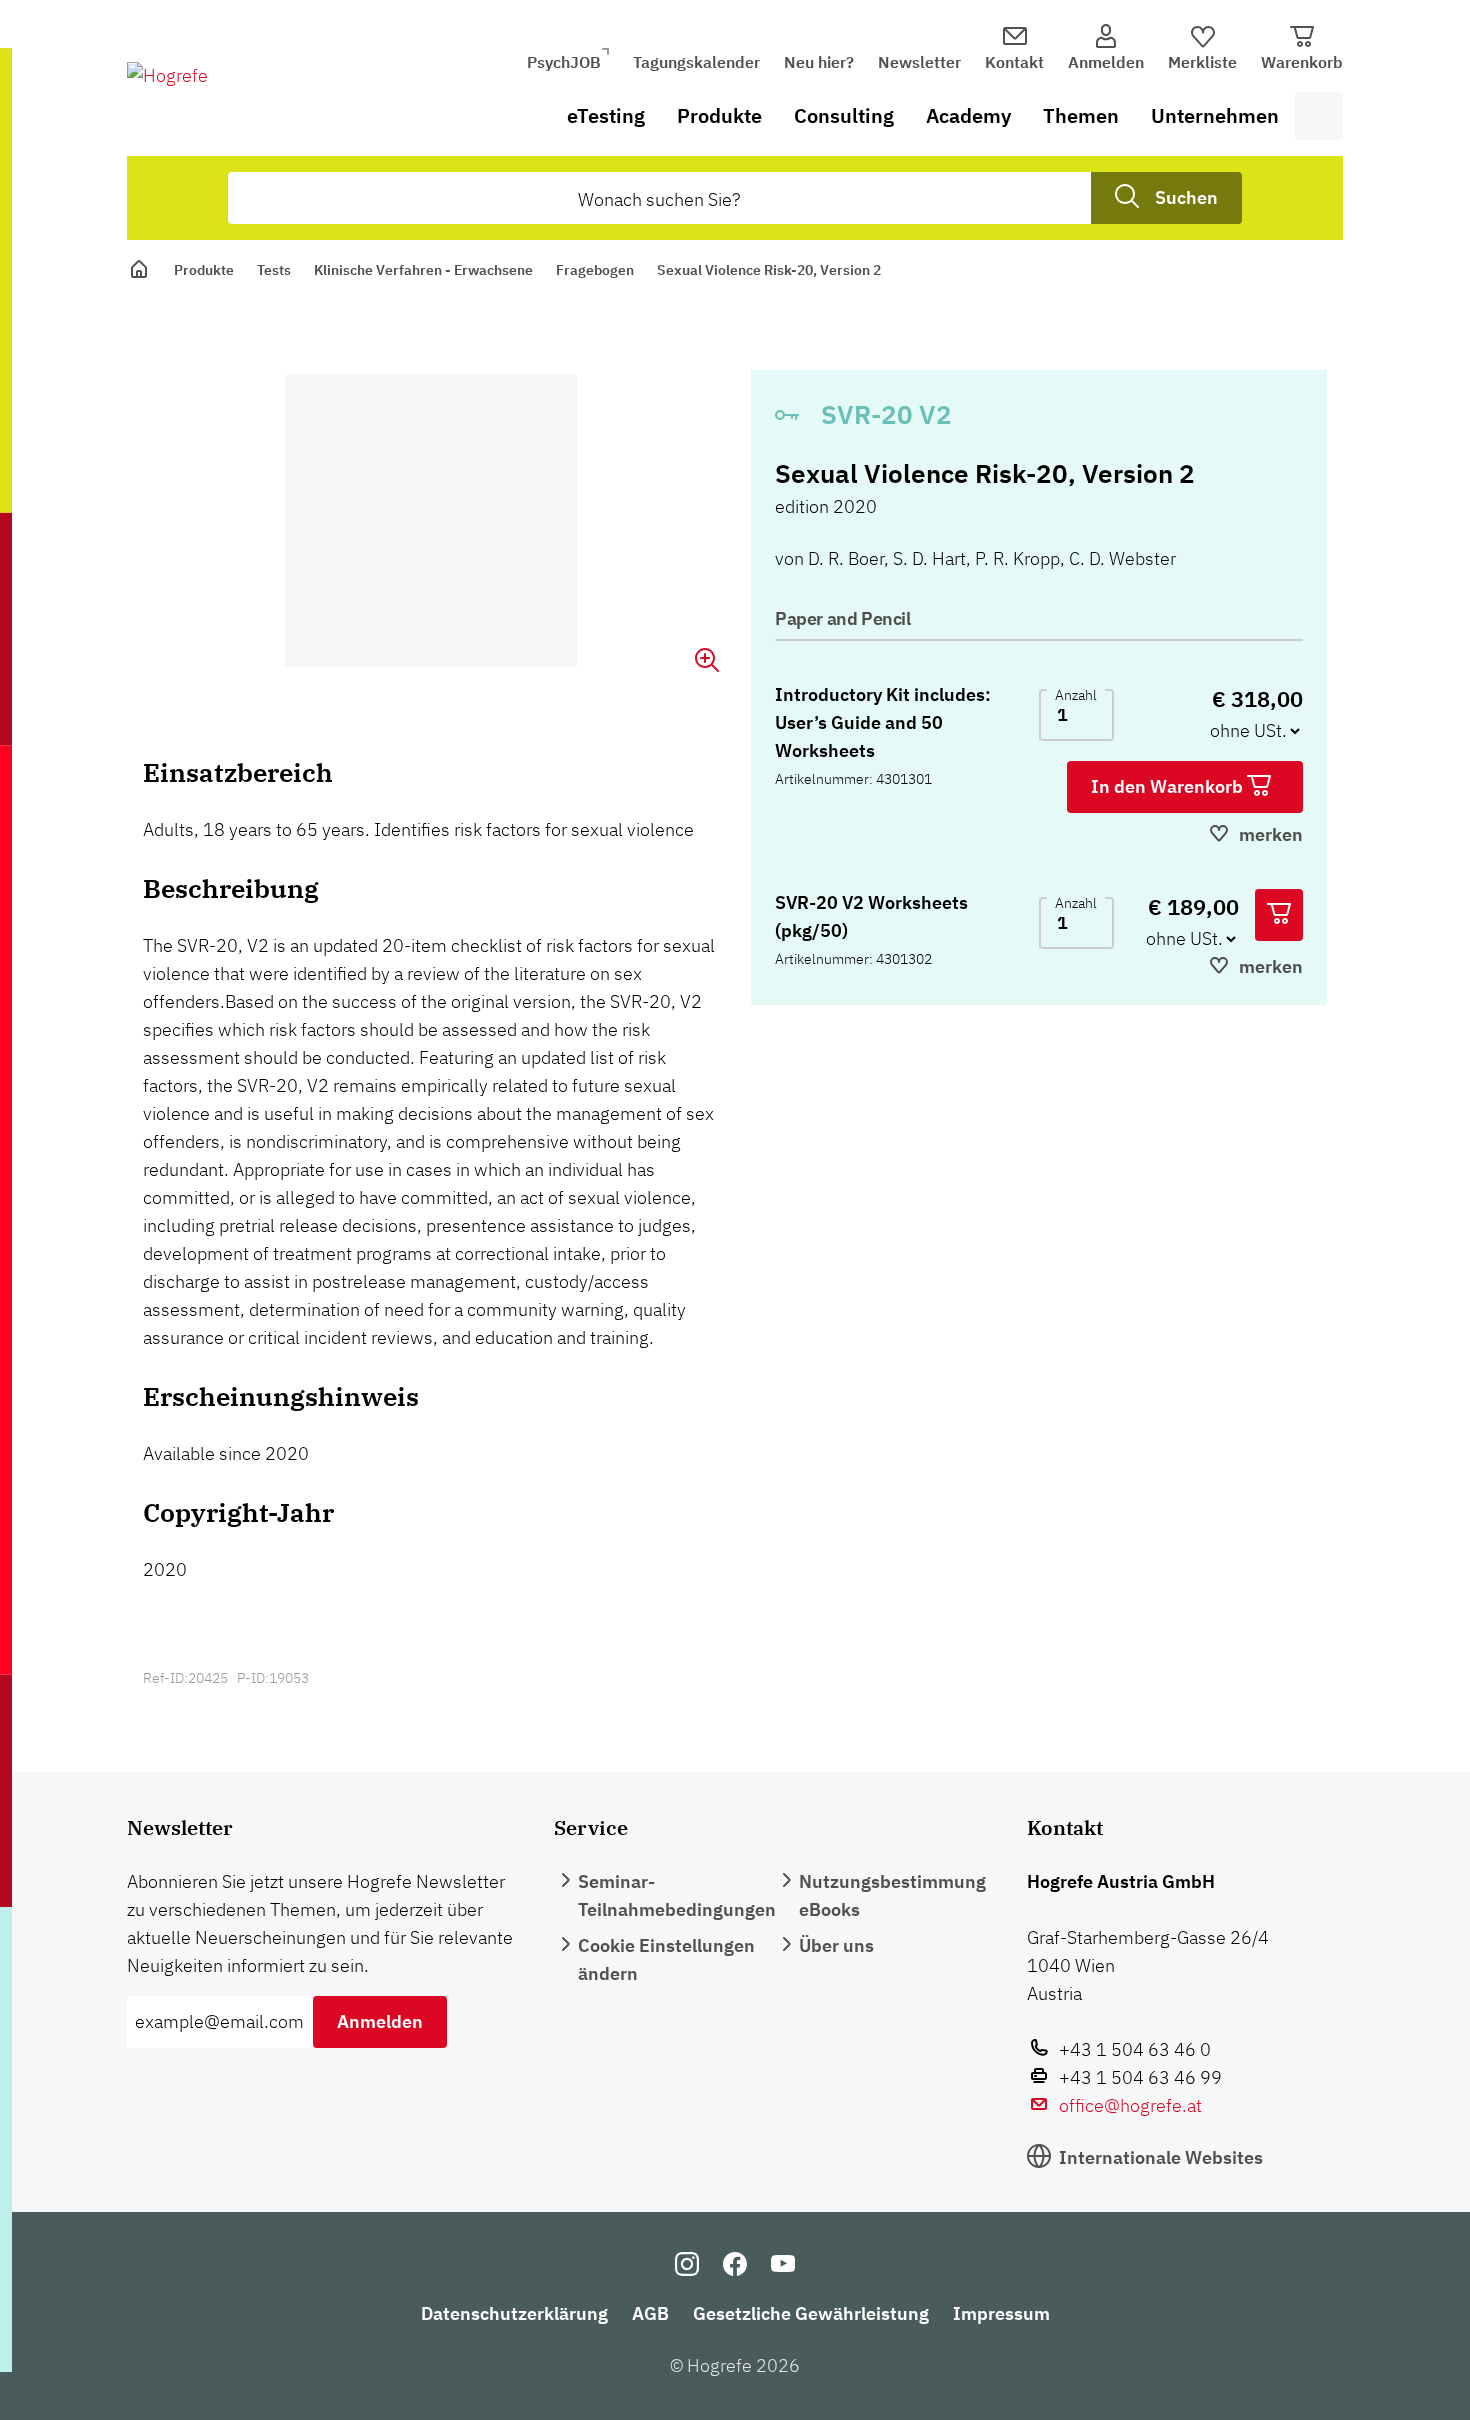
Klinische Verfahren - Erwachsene (423, 270)
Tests (274, 270)
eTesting (606, 115)
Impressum (1001, 2313)
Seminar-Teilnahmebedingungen (677, 1895)
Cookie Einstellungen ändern (666, 1959)
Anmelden (380, 2021)
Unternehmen (1215, 115)
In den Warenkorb (1169, 786)
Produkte (719, 115)
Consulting (844, 115)
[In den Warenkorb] (1279, 915)
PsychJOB (564, 62)
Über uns (836, 1945)
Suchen (1186, 197)
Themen (1081, 115)
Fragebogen (595, 270)
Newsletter (919, 62)
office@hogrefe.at (1130, 2105)
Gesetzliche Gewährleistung (811, 2313)
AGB (650, 2313)
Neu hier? (819, 62)
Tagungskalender (696, 62)
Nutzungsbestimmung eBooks (892, 1895)
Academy (968, 115)
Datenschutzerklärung (514, 2313)
